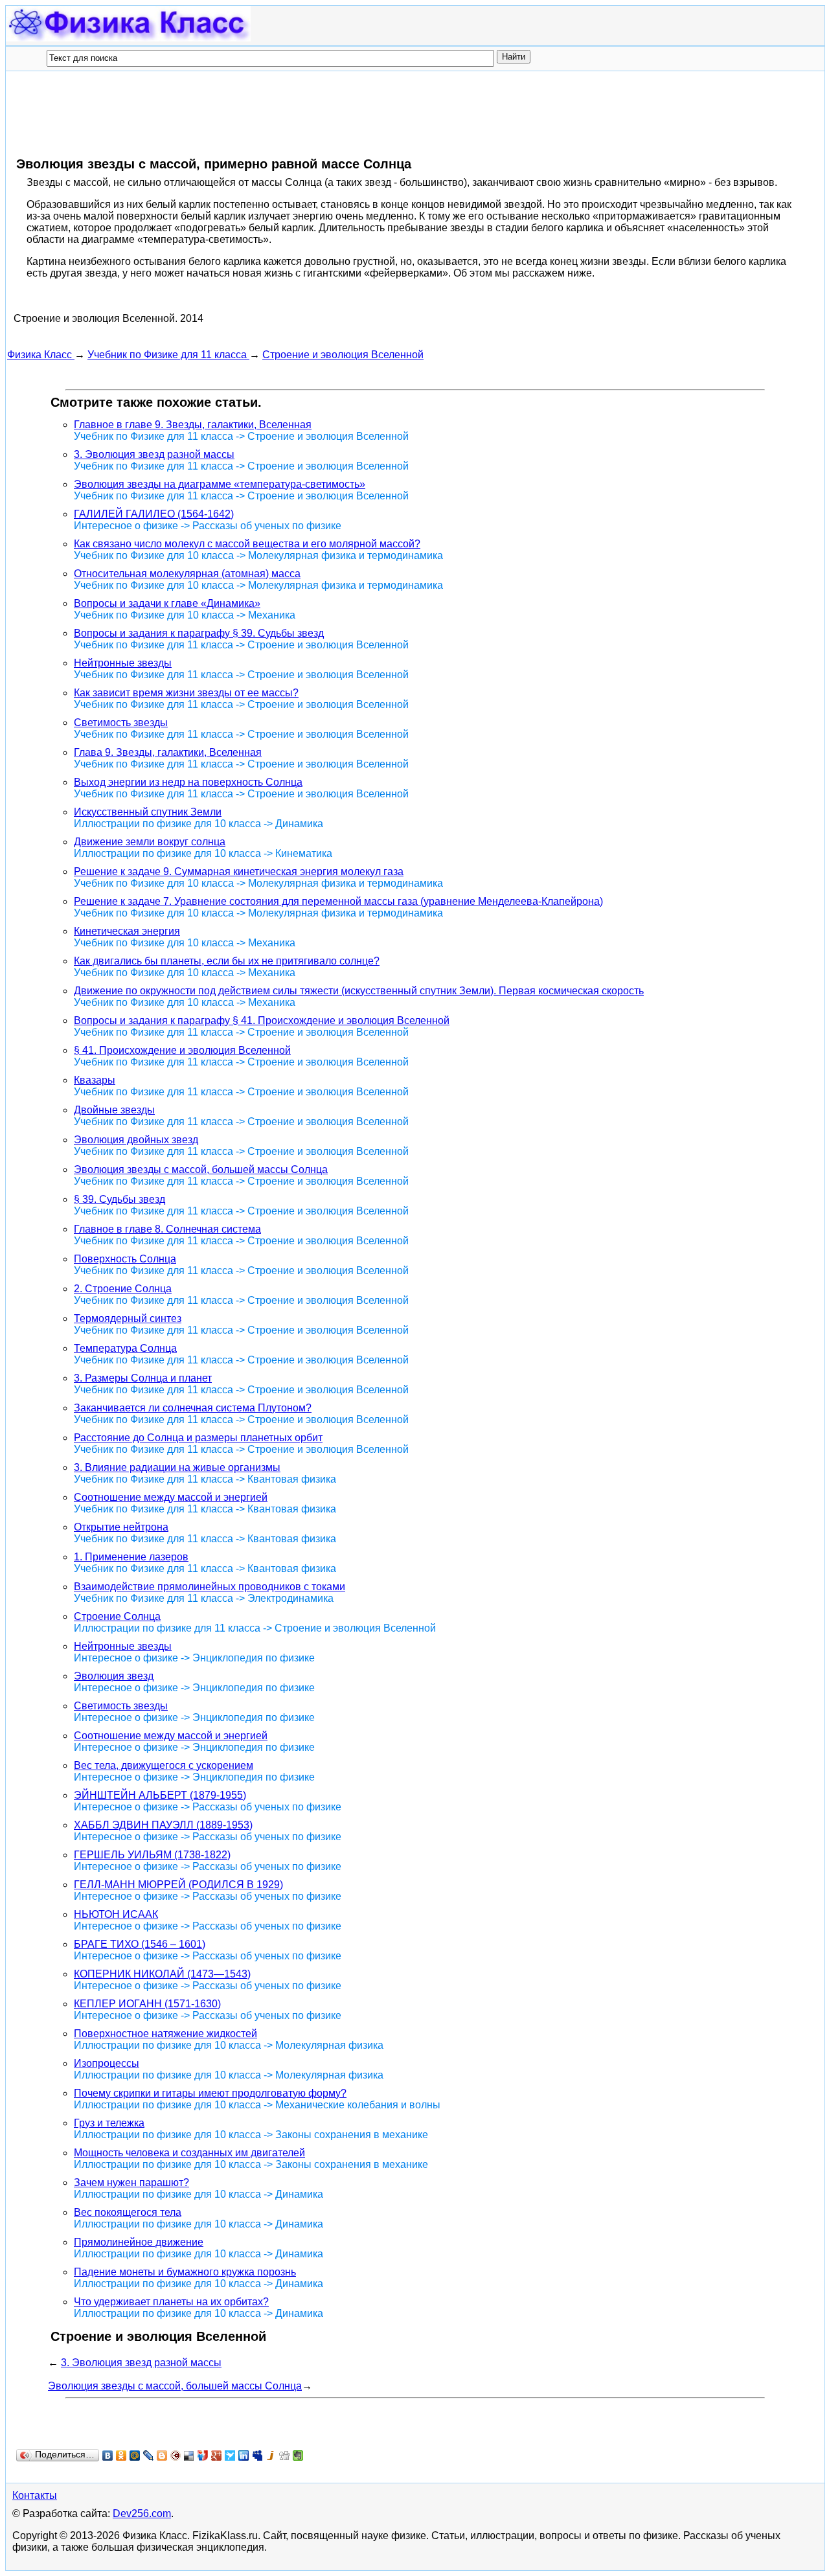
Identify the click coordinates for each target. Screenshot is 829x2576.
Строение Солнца (117, 1616)
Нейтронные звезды (123, 663)
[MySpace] (257, 2456)
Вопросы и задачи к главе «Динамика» (167, 603)
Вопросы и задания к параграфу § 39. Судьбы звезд (199, 633)
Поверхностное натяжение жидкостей (165, 2034)
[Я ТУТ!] (203, 2456)
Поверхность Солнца (125, 1259)
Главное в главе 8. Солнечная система (167, 1229)
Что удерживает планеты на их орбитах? (171, 2302)
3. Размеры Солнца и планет (143, 1378)
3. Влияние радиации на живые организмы (177, 1467)
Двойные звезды (114, 1110)
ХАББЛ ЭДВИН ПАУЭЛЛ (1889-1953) (163, 1825)
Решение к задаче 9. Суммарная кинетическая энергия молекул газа (239, 872)
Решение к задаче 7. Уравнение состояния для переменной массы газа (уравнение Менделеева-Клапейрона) (338, 901)
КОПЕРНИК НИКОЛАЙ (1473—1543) (162, 1974)
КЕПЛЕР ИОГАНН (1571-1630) (147, 2004)
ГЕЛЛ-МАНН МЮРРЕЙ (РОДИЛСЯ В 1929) (178, 1885)
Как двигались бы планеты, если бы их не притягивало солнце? (227, 961)
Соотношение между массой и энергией (171, 1497)
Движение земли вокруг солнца (150, 842)
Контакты (35, 2495)
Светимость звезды (121, 723)
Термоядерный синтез (128, 1318)
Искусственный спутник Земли (148, 812)
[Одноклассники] (121, 2456)
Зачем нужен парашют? (131, 2183)
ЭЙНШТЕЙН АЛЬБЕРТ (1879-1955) (160, 1795)
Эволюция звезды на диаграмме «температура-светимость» (220, 484)
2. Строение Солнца (123, 1289)
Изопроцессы (107, 2063)
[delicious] (189, 2456)
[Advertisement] (243, 113)
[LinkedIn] (244, 2456)
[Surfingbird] (230, 2456)
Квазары (95, 1080)
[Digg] (285, 2456)
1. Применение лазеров (131, 1557)
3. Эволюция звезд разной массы (154, 454)
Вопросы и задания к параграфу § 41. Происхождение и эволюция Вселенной (262, 1020)
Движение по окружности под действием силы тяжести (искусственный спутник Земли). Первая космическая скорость (359, 991)
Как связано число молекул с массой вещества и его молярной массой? (247, 544)
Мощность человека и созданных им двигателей (189, 2153)
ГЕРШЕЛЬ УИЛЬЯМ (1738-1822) (152, 1855)
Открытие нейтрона (121, 1527)
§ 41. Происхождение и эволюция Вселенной (182, 1050)
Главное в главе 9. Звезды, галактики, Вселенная (193, 425)
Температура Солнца (125, 1348)
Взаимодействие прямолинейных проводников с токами (210, 1587)
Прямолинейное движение (139, 2242)
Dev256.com (142, 2513)
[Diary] (176, 2456)
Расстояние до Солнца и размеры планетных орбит (198, 1438)
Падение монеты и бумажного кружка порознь (185, 2272)
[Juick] (271, 2456)
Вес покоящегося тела (128, 2212)
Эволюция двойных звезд (136, 1140)
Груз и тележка (109, 2123)
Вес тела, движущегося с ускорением (164, 1765)
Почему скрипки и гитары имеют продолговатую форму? (210, 2093)
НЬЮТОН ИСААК (116, 1914)
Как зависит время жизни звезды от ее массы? (186, 693)
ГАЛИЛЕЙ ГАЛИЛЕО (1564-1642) (154, 514)
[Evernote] (298, 2456)
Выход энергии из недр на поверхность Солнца (188, 782)
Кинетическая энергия (127, 931)
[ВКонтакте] (108, 2456)
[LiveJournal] (149, 2456)
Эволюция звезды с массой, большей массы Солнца (201, 1169)
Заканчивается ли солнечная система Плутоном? (193, 1408)
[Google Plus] (217, 2456)
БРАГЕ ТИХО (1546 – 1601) (140, 1944)
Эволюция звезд (114, 1676)
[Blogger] (162, 2456)
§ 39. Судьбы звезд (119, 1199)
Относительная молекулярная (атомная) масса (187, 574)
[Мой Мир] (135, 2456)
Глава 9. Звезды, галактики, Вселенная (168, 752)
